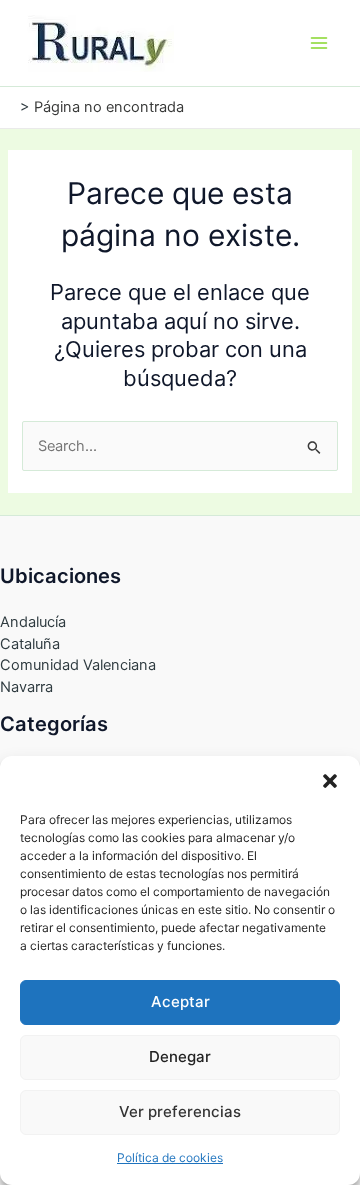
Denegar (180, 1056)
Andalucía (33, 622)
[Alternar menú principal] (319, 43)
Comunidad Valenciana (78, 665)
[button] (330, 781)
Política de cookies (170, 1157)
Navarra (26, 687)
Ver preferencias (180, 1111)
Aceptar (180, 1001)
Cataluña (30, 644)
